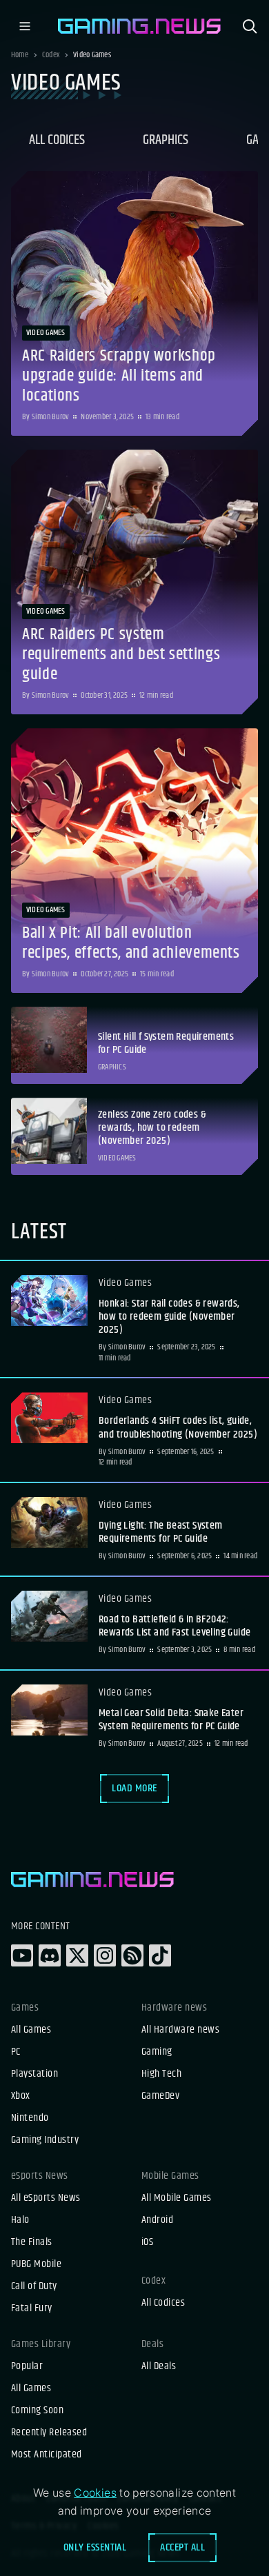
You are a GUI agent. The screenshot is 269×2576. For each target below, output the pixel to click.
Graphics (166, 140)
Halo (20, 2220)
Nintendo (30, 2118)
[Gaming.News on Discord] (50, 1955)
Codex (51, 55)
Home (20, 55)
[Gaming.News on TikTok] (160, 1955)
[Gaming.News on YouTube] (22, 1955)
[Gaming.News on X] (77, 1955)
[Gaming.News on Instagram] (105, 1955)
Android (157, 2220)
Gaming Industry (45, 2140)
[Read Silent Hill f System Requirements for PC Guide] (134, 1045)
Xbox (21, 2096)
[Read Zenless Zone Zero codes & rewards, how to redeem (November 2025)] (134, 1136)
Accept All (182, 2547)
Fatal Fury (32, 2308)
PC (16, 2052)
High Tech (161, 2074)
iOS (147, 2242)
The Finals (32, 2242)
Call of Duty (34, 2286)
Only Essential (95, 2547)
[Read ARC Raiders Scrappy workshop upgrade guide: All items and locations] (134, 303)
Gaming (157, 2052)
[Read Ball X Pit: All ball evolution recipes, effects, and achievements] (134, 861)
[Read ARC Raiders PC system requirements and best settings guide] (134, 582)
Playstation (34, 2074)
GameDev (160, 2096)
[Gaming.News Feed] (132, 1955)
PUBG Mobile (36, 2264)
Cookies (95, 2493)
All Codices (57, 140)
